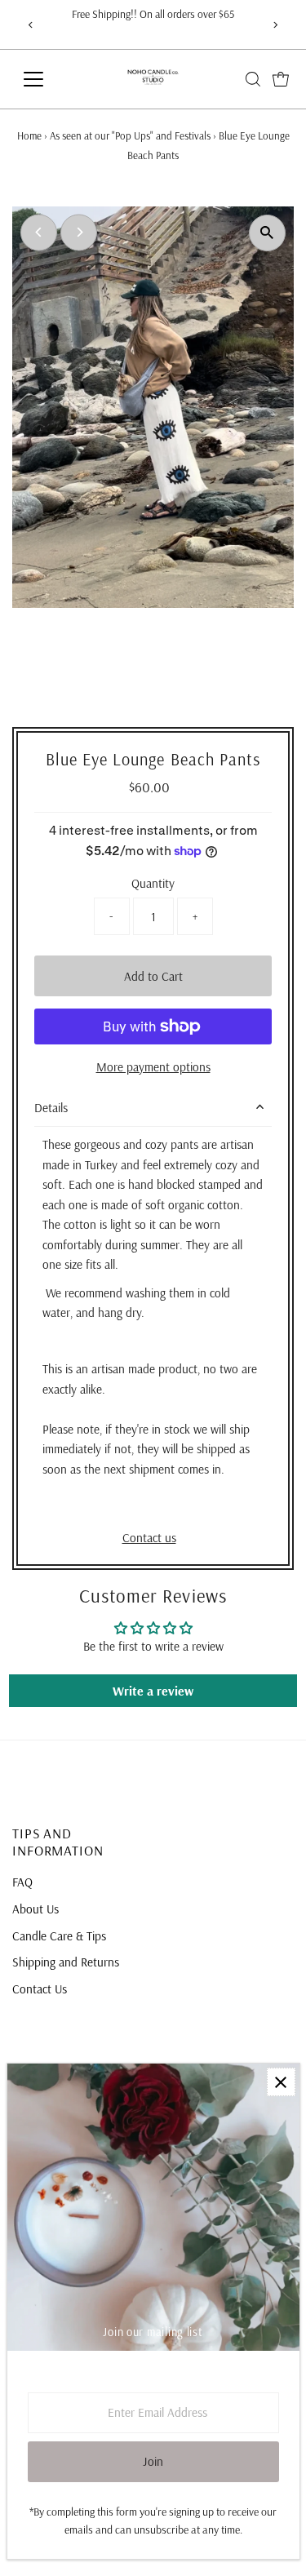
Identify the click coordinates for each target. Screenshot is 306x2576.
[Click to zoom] (267, 233)
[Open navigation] (46, 79)
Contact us (149, 1538)
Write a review (153, 1691)
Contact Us (40, 1989)
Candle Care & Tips (59, 1936)
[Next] (275, 25)
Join (153, 2461)
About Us (35, 1909)
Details (51, 1108)
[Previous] (31, 25)
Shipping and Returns (66, 1962)
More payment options (153, 1067)
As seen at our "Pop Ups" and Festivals (130, 135)
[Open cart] (281, 79)
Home (29, 135)
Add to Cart (153, 976)
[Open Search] (253, 79)
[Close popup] (281, 2082)
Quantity (153, 883)
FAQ (22, 1882)
